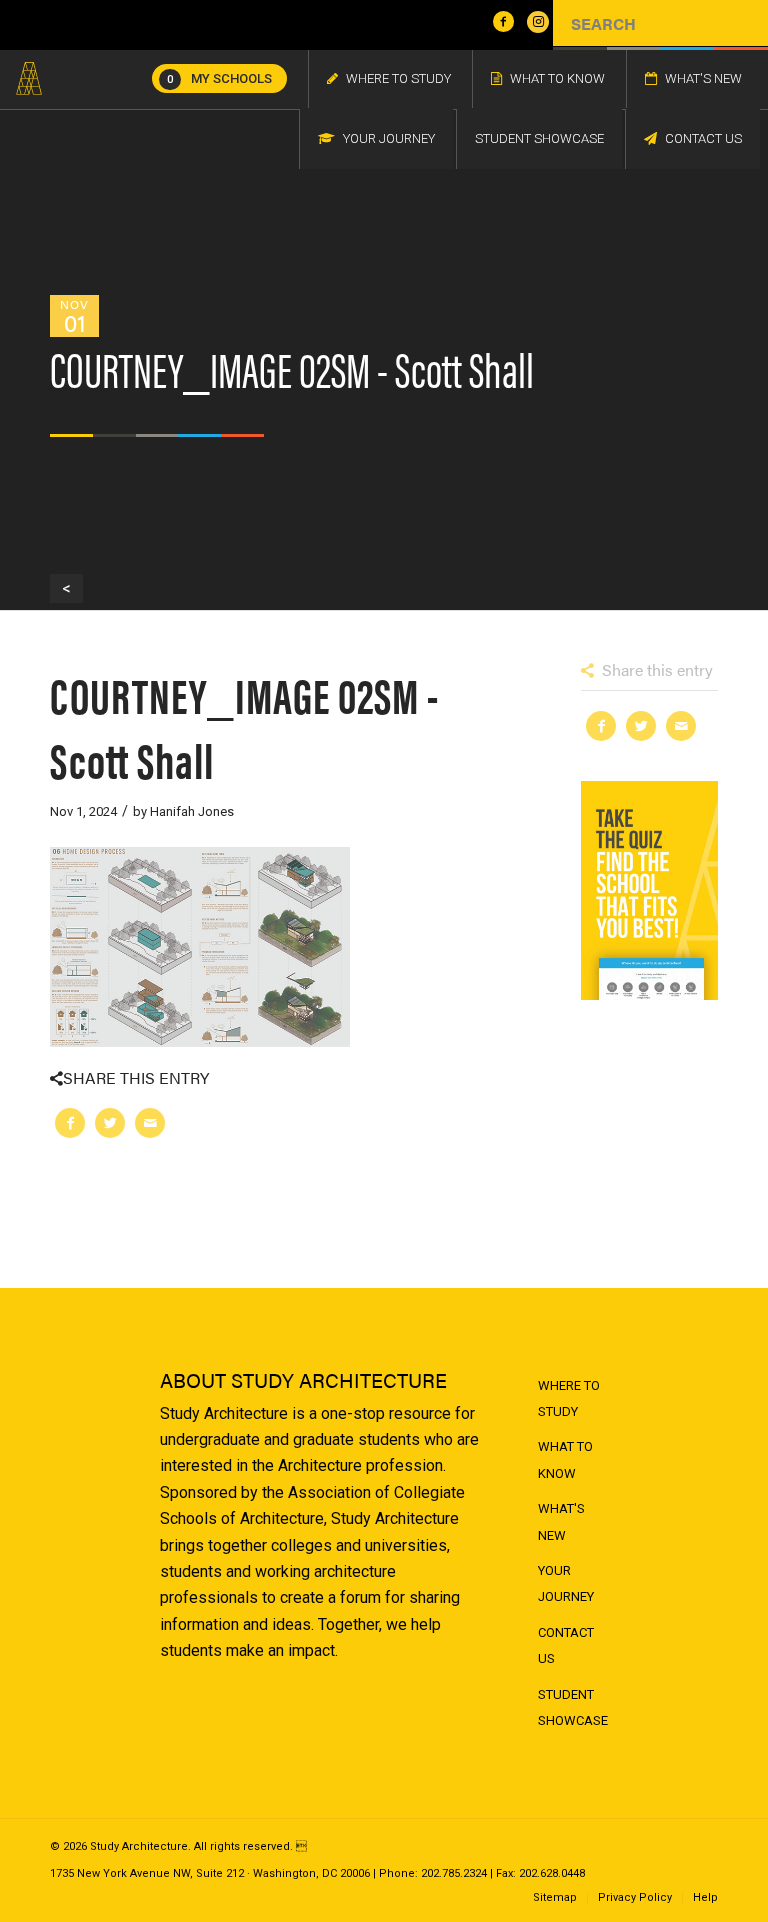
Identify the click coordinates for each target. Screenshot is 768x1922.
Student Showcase (573, 1707)
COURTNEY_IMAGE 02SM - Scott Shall (244, 726)
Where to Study (569, 1398)
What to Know (565, 1459)
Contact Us (566, 1645)
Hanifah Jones (192, 811)
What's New (561, 1521)
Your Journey (566, 1583)
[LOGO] (29, 79)
